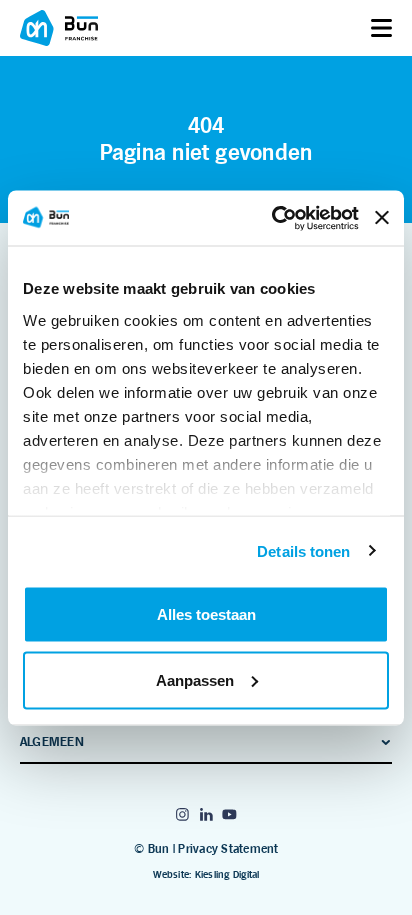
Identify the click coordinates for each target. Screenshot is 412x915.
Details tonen (303, 550)
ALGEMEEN (52, 741)
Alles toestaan (206, 614)
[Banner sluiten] (382, 218)
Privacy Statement (228, 849)
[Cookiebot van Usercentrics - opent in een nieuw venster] (272, 218)
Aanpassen (195, 679)
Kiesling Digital (227, 874)
